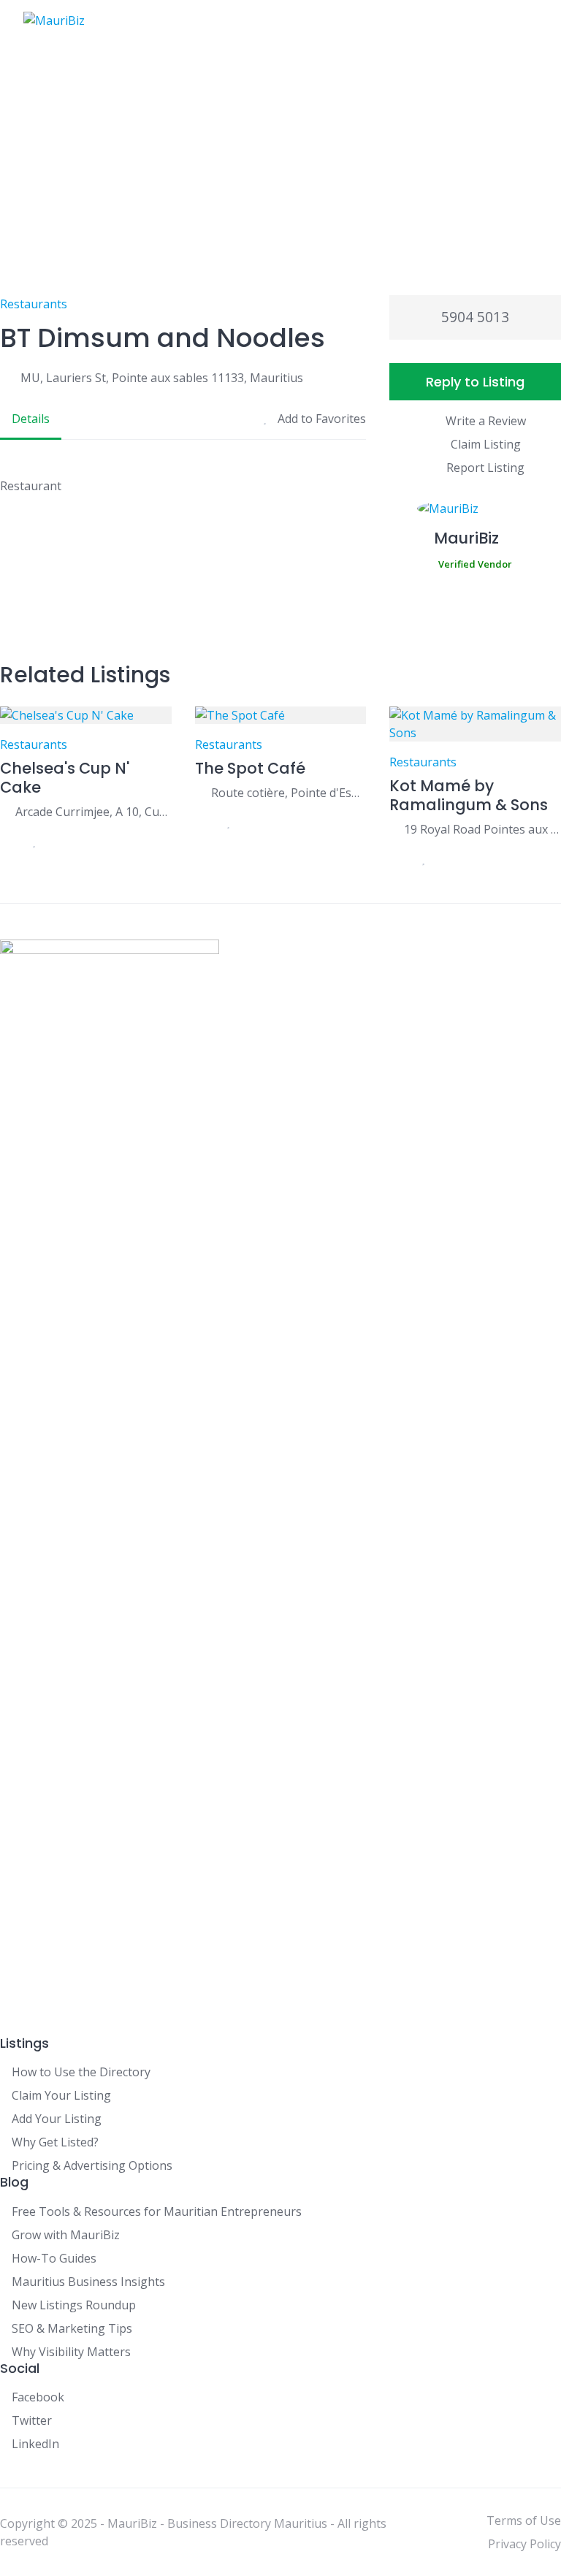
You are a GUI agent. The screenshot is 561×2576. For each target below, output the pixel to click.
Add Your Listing (57, 2119)
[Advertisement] (280, 150)
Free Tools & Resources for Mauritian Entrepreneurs (157, 2211)
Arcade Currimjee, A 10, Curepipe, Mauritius (93, 812)
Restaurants (34, 304)
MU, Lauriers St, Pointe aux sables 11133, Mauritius (162, 378)
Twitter (32, 2420)
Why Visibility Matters (71, 2352)
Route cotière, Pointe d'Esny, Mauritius (289, 793)
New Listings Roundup (74, 2305)
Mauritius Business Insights (88, 2282)
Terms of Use (524, 2520)
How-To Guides (54, 2258)
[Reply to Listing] (7, 841)
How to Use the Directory (81, 2072)
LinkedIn (35, 2444)
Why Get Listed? (55, 2142)
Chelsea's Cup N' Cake (65, 778)
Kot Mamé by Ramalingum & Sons (469, 795)
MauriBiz (466, 538)
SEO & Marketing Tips (72, 2328)
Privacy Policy (524, 2544)
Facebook (38, 2397)
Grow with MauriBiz (66, 2235)
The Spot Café (250, 768)
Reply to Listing (475, 382)
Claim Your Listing (61, 2095)
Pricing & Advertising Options (92, 2165)
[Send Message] (397, 606)
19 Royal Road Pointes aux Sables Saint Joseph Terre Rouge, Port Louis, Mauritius (482, 829)
